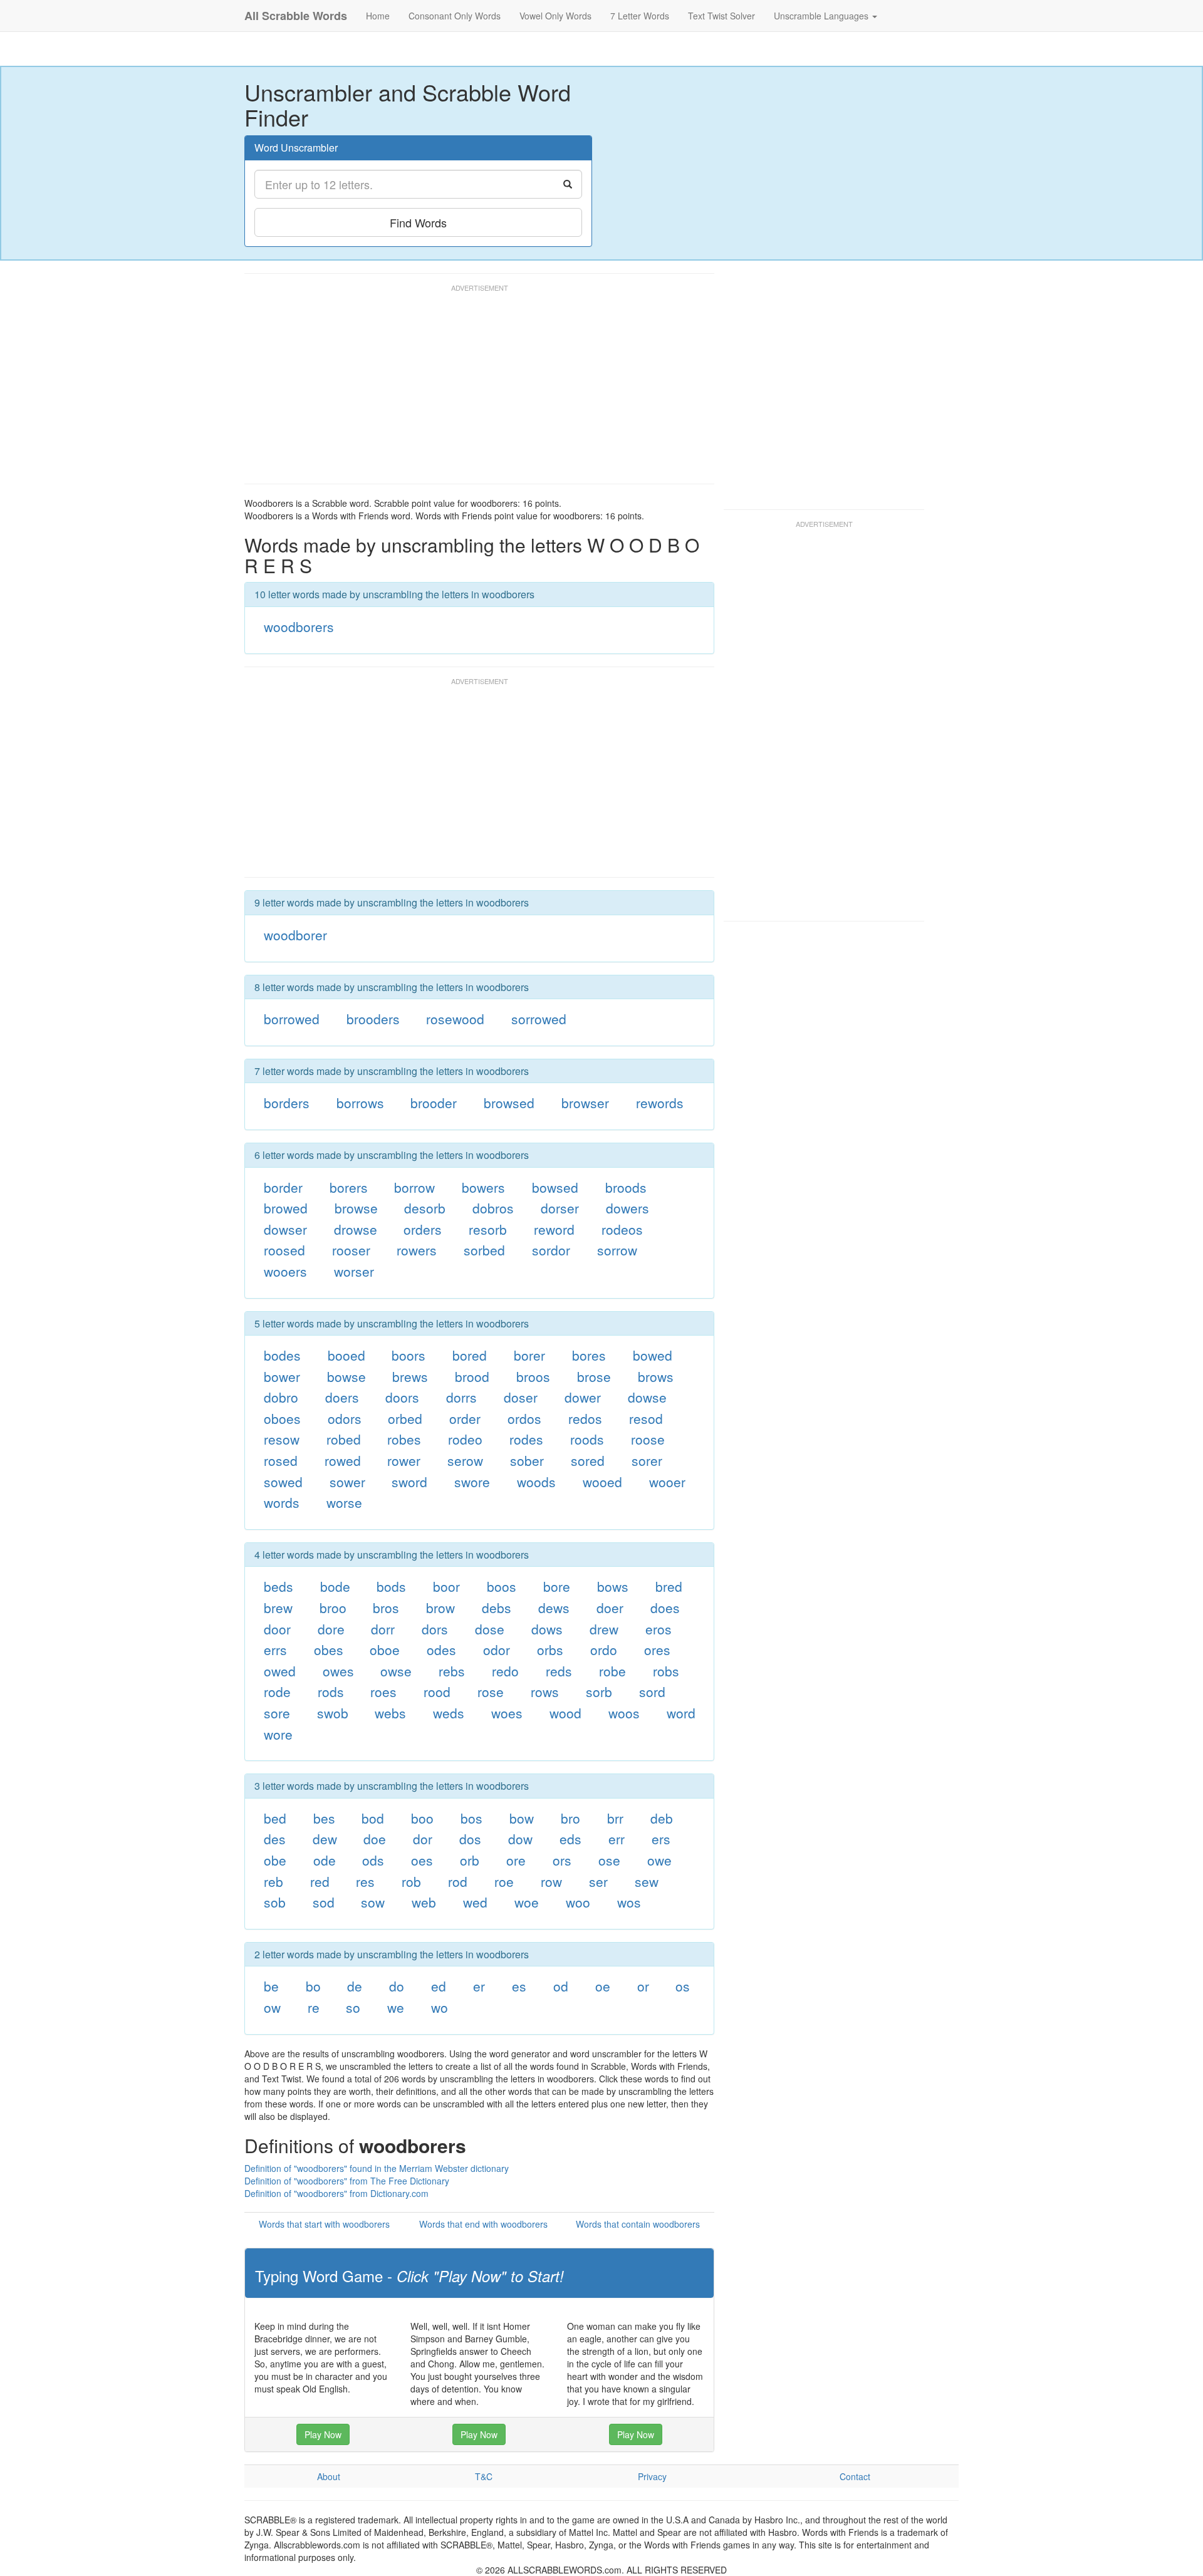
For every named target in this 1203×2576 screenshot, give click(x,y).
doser (521, 1397)
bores (589, 1355)
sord (652, 1691)
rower (404, 1460)
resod (646, 1418)
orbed (405, 1418)
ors (562, 1860)
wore (278, 1734)
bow (522, 1818)
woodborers (299, 626)
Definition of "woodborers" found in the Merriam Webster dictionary (377, 2168)
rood (437, 1691)
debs (497, 1607)
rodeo (465, 1439)
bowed (653, 1355)
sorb (599, 1691)
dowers (628, 1208)
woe (527, 1902)
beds (279, 1586)
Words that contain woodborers (638, 2224)
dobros (493, 1208)
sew (647, 1881)
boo (422, 1818)
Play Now (323, 2434)
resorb (488, 1229)
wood (565, 1713)
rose (491, 1691)
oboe (385, 1649)
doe (375, 1839)
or (643, 1986)
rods (331, 1691)
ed (439, 1986)
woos (624, 1713)
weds (449, 1713)
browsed (509, 1103)
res (365, 1881)
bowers (483, 1187)
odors (345, 1418)
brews (410, 1376)
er (479, 1986)
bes (324, 1818)
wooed (602, 1482)
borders (287, 1103)
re (314, 2007)
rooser (351, 1250)
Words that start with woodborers (324, 2224)
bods (391, 1586)
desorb (425, 1208)
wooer (667, 1482)
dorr (383, 1629)
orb (470, 1860)
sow (373, 1902)
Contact (855, 2476)
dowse (647, 1397)
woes (507, 1713)
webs (390, 1713)
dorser (560, 1208)
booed (346, 1355)
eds (570, 1839)
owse (396, 1671)
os (683, 1986)
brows (656, 1376)
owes (338, 1671)
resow (282, 1439)
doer (610, 1607)
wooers (285, 1271)
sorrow (617, 1250)
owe (659, 1860)
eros (659, 1629)
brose (594, 1376)
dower (583, 1397)
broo (333, 1607)
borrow (414, 1187)
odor (497, 1649)
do (397, 1986)
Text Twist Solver (721, 16)
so (353, 2007)
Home (378, 16)
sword (409, 1482)
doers (342, 1397)
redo (505, 1671)
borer (529, 1355)
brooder (434, 1103)
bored (470, 1355)
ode (325, 1860)
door (277, 1629)
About (329, 2476)
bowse (346, 1376)
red (320, 1881)
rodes (526, 1439)
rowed (343, 1460)
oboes (282, 1418)
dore (331, 1629)
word (681, 1713)
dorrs (461, 1397)
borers (349, 1187)
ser (598, 1881)
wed (475, 1902)
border (283, 1187)
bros (386, 1607)
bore (557, 1586)
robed (344, 1439)
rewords (660, 1103)
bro (570, 1818)
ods (373, 1860)
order (465, 1418)
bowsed (555, 1187)
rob (411, 1881)
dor (423, 1839)
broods (626, 1187)
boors (409, 1355)
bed (275, 1818)
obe (275, 1860)
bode (335, 1586)
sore (277, 1713)
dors (435, 1629)
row (551, 1881)
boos (502, 1586)
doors (402, 1397)
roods (587, 1439)
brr (615, 1818)
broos (533, 1376)
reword (554, 1229)
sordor (551, 1250)
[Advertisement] (472, 390)
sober (527, 1460)
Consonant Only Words (455, 16)
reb (273, 1881)
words (282, 1502)
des (275, 1839)
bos (471, 1818)
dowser (285, 1229)
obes (329, 1649)
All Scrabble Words (296, 16)
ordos (524, 1418)
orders (423, 1229)
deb (662, 1818)
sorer (647, 1460)
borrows (360, 1103)
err (617, 1839)
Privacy (652, 2476)
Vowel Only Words (555, 16)
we (396, 2007)
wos (629, 1902)
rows (545, 1691)
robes (404, 1439)
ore (516, 1860)
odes (441, 1649)
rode (277, 1691)
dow (520, 1839)
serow (465, 1460)
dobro (281, 1397)
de (355, 1986)
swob (333, 1713)
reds (559, 1671)
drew (604, 1629)
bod (373, 1818)
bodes (282, 1355)
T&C (484, 2476)
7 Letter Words (640, 16)
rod (458, 1881)
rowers (417, 1250)
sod (324, 1902)
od (561, 1986)
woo (578, 1902)
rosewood (455, 1019)
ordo (604, 1649)
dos (470, 1839)
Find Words (418, 222)
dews (554, 1607)
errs (275, 1649)
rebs (452, 1671)
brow (440, 1607)
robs (666, 1671)
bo (313, 1986)
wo (440, 2007)
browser (585, 1103)
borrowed (292, 1019)
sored (588, 1460)
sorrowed (539, 1019)
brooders (373, 1019)
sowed (283, 1482)
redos (585, 1418)
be (271, 1986)
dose (490, 1629)
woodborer (295, 935)
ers (661, 1839)
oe (603, 1986)
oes (422, 1860)
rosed (281, 1460)
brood (472, 1376)
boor (446, 1586)
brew (278, 1607)
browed (286, 1208)
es (519, 1986)
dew (325, 1839)
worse (344, 1502)
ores (657, 1649)
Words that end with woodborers (483, 2224)
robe (612, 1671)
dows (547, 1629)
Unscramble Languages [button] (822, 16)
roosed (284, 1250)
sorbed (484, 1250)
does (665, 1607)
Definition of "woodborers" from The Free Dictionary (347, 2181)
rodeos (622, 1229)
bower (282, 1376)
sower (347, 1482)
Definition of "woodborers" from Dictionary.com (336, 2193)
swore (472, 1482)
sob (275, 1902)
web (424, 1902)
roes (383, 1691)
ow (272, 2007)
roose (648, 1439)
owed (280, 1671)
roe (504, 1881)
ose (609, 1860)
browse (356, 1208)
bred (669, 1586)
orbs (550, 1649)
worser (354, 1271)
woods (536, 1482)
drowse (356, 1229)
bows (613, 1586)
